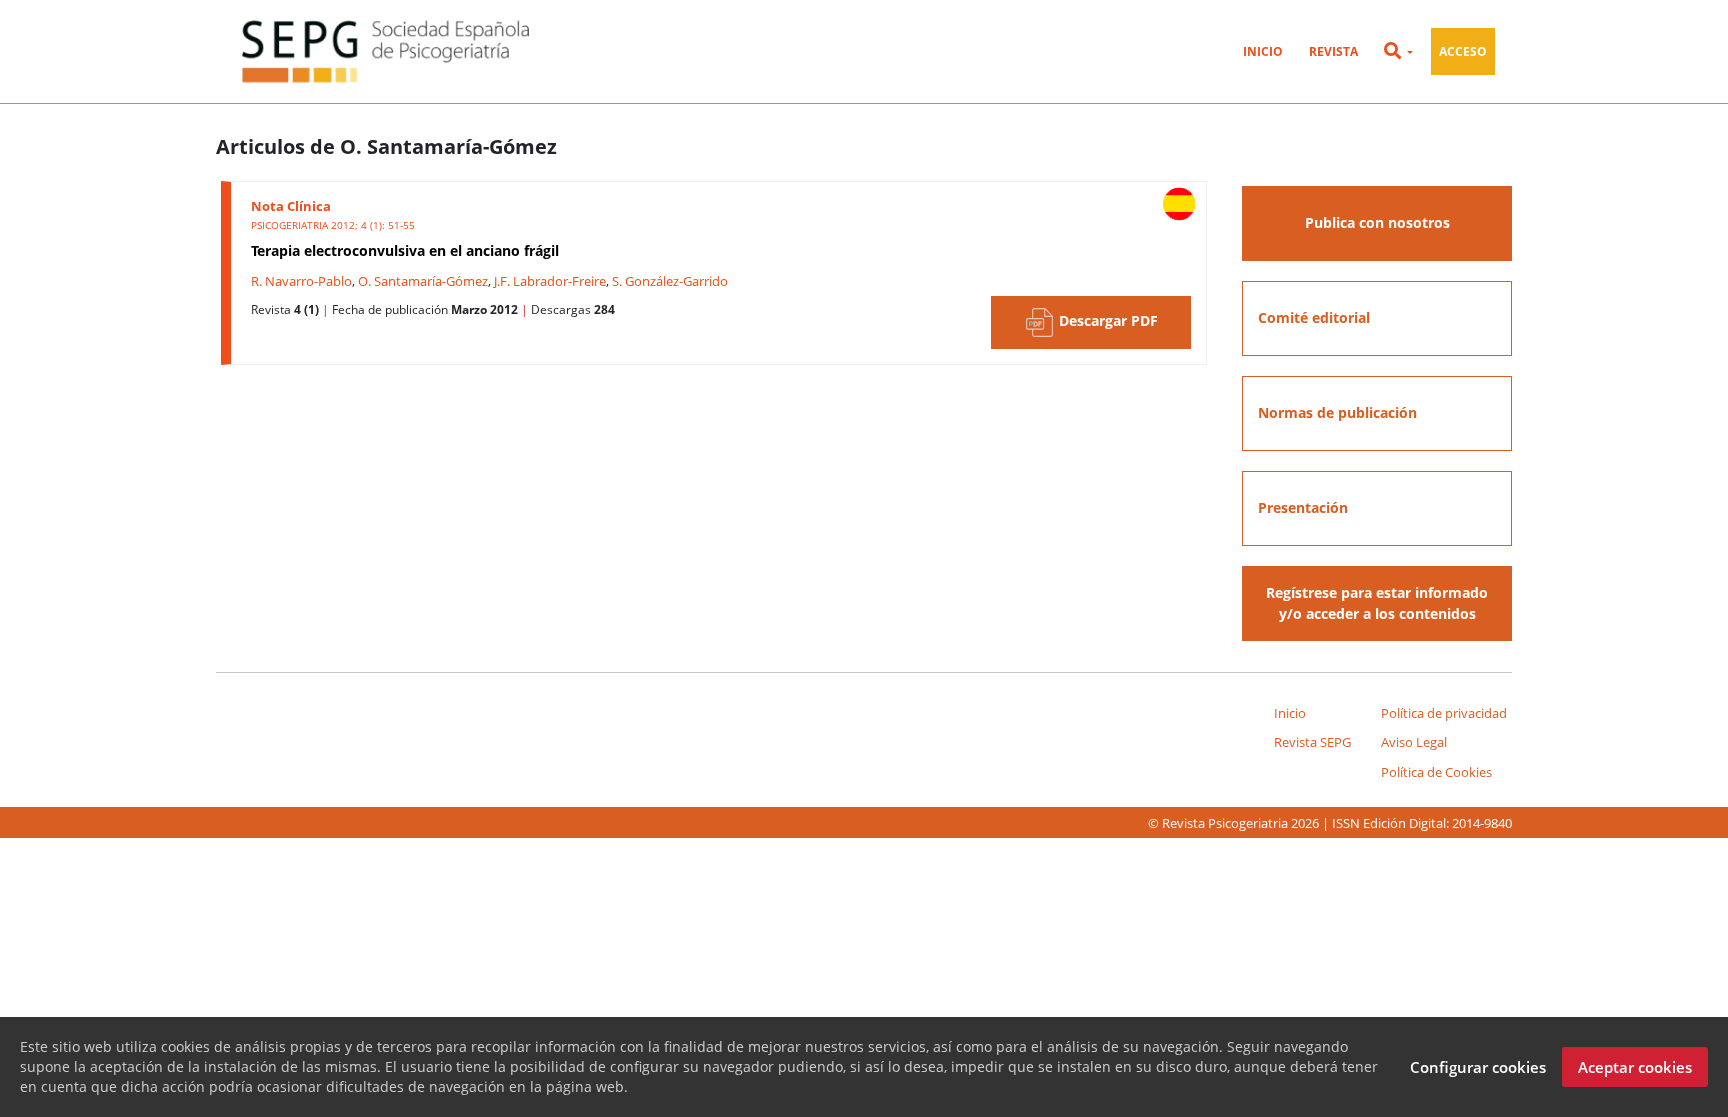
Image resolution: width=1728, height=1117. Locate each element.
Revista (1333, 51)
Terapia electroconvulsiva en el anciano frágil (405, 250)
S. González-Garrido (670, 281)
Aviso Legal (1414, 742)
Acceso (1463, 51)
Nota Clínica (291, 206)
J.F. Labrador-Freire (550, 281)
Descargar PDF (1106, 321)
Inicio (1263, 51)
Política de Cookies (1436, 772)
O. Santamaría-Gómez (423, 281)
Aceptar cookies (1635, 1067)
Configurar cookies (1478, 1067)
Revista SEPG (1312, 742)
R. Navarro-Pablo (301, 281)
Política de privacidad (1444, 713)
